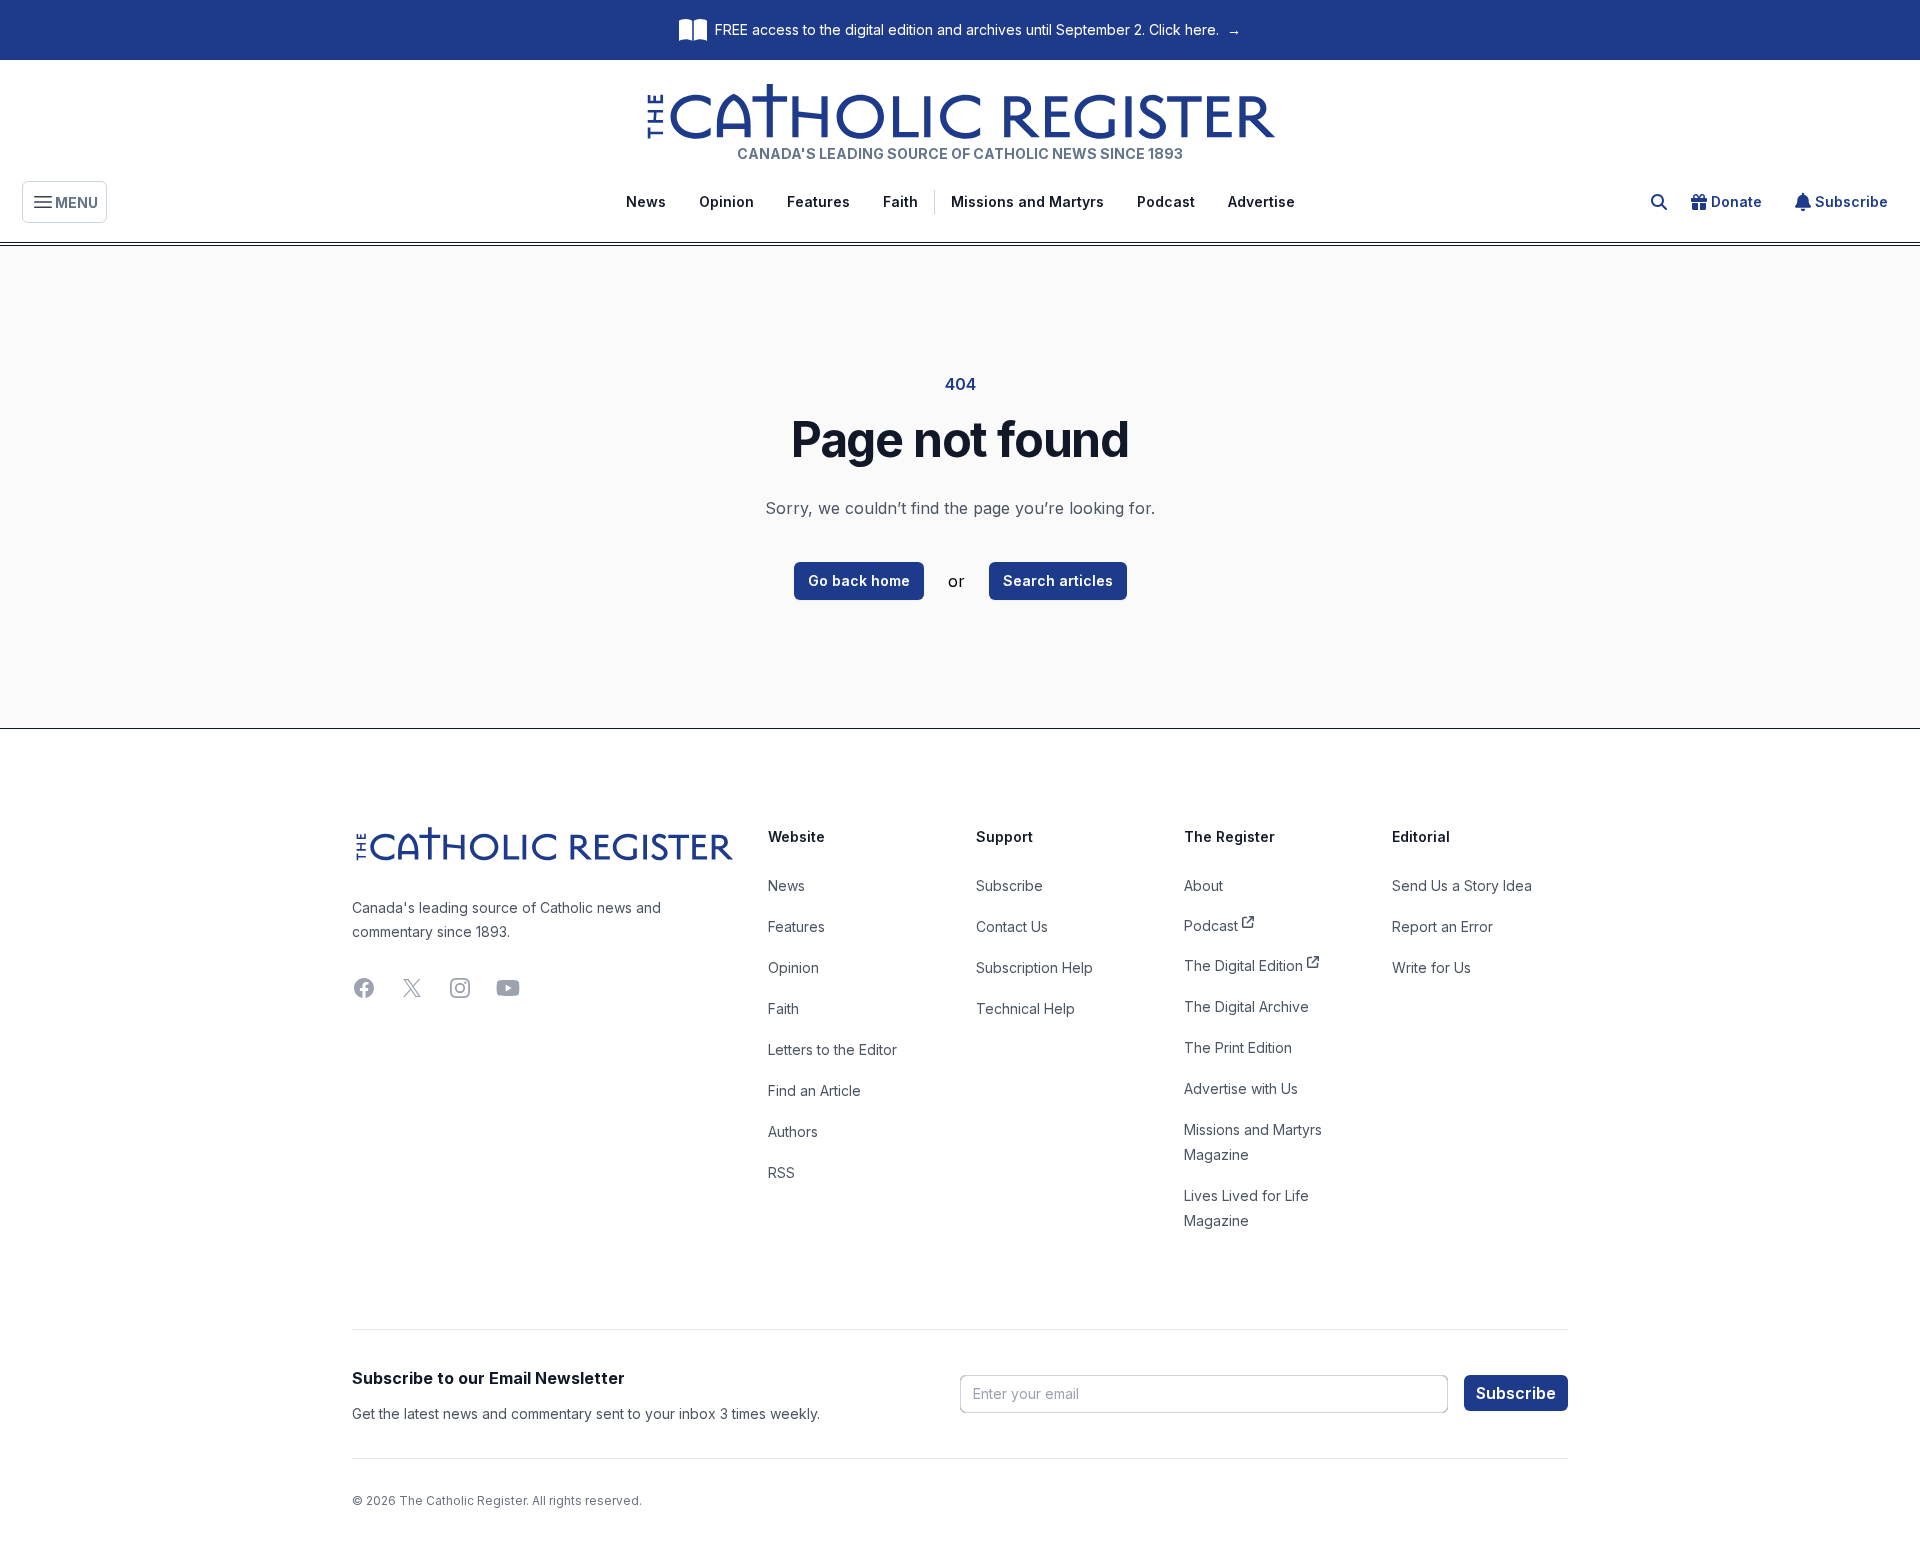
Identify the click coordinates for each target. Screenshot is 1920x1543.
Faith (900, 201)
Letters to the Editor (832, 1049)
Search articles (1058, 580)
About (1203, 885)
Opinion (726, 201)
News (646, 201)
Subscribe (1851, 201)
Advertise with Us (1241, 1088)
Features (818, 201)
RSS (781, 1172)
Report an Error (1442, 926)
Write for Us (1431, 967)
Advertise (1261, 201)
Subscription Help (1034, 967)
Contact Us (1012, 926)
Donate (1736, 201)
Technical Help (1025, 1008)
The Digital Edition (1243, 965)
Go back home (859, 580)
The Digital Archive (1246, 1006)
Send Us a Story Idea (1462, 885)
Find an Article (814, 1090)
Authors (793, 1131)
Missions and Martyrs (1027, 201)
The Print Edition (1238, 1047)
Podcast (1166, 201)
